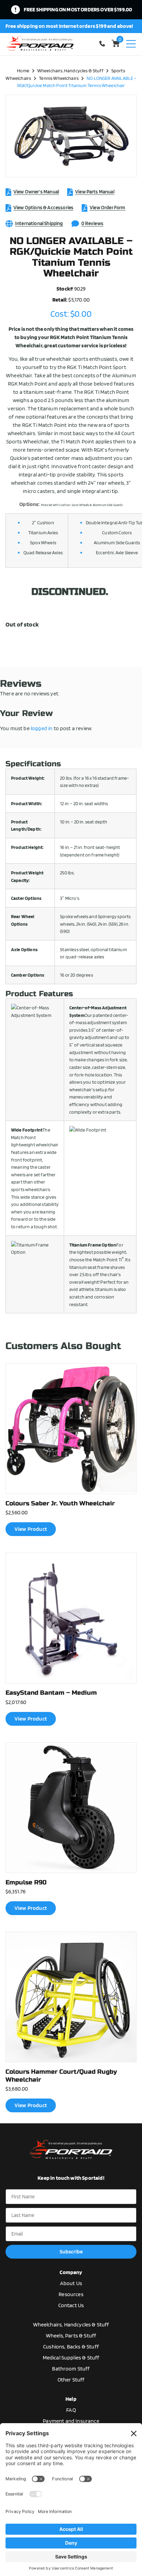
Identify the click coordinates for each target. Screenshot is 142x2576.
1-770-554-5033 (103, 44)
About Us (71, 2283)
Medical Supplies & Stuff (71, 2358)
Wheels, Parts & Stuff (71, 2336)
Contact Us (71, 2305)
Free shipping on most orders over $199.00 (78, 9)
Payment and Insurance (71, 2421)
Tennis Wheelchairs (59, 78)
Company (71, 2272)
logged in (42, 728)
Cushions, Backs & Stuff (71, 2347)
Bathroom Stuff (71, 2369)
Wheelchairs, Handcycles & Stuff (70, 70)
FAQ (71, 2410)
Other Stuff (71, 2380)
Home (23, 70)
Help (71, 2399)
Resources (71, 2294)
